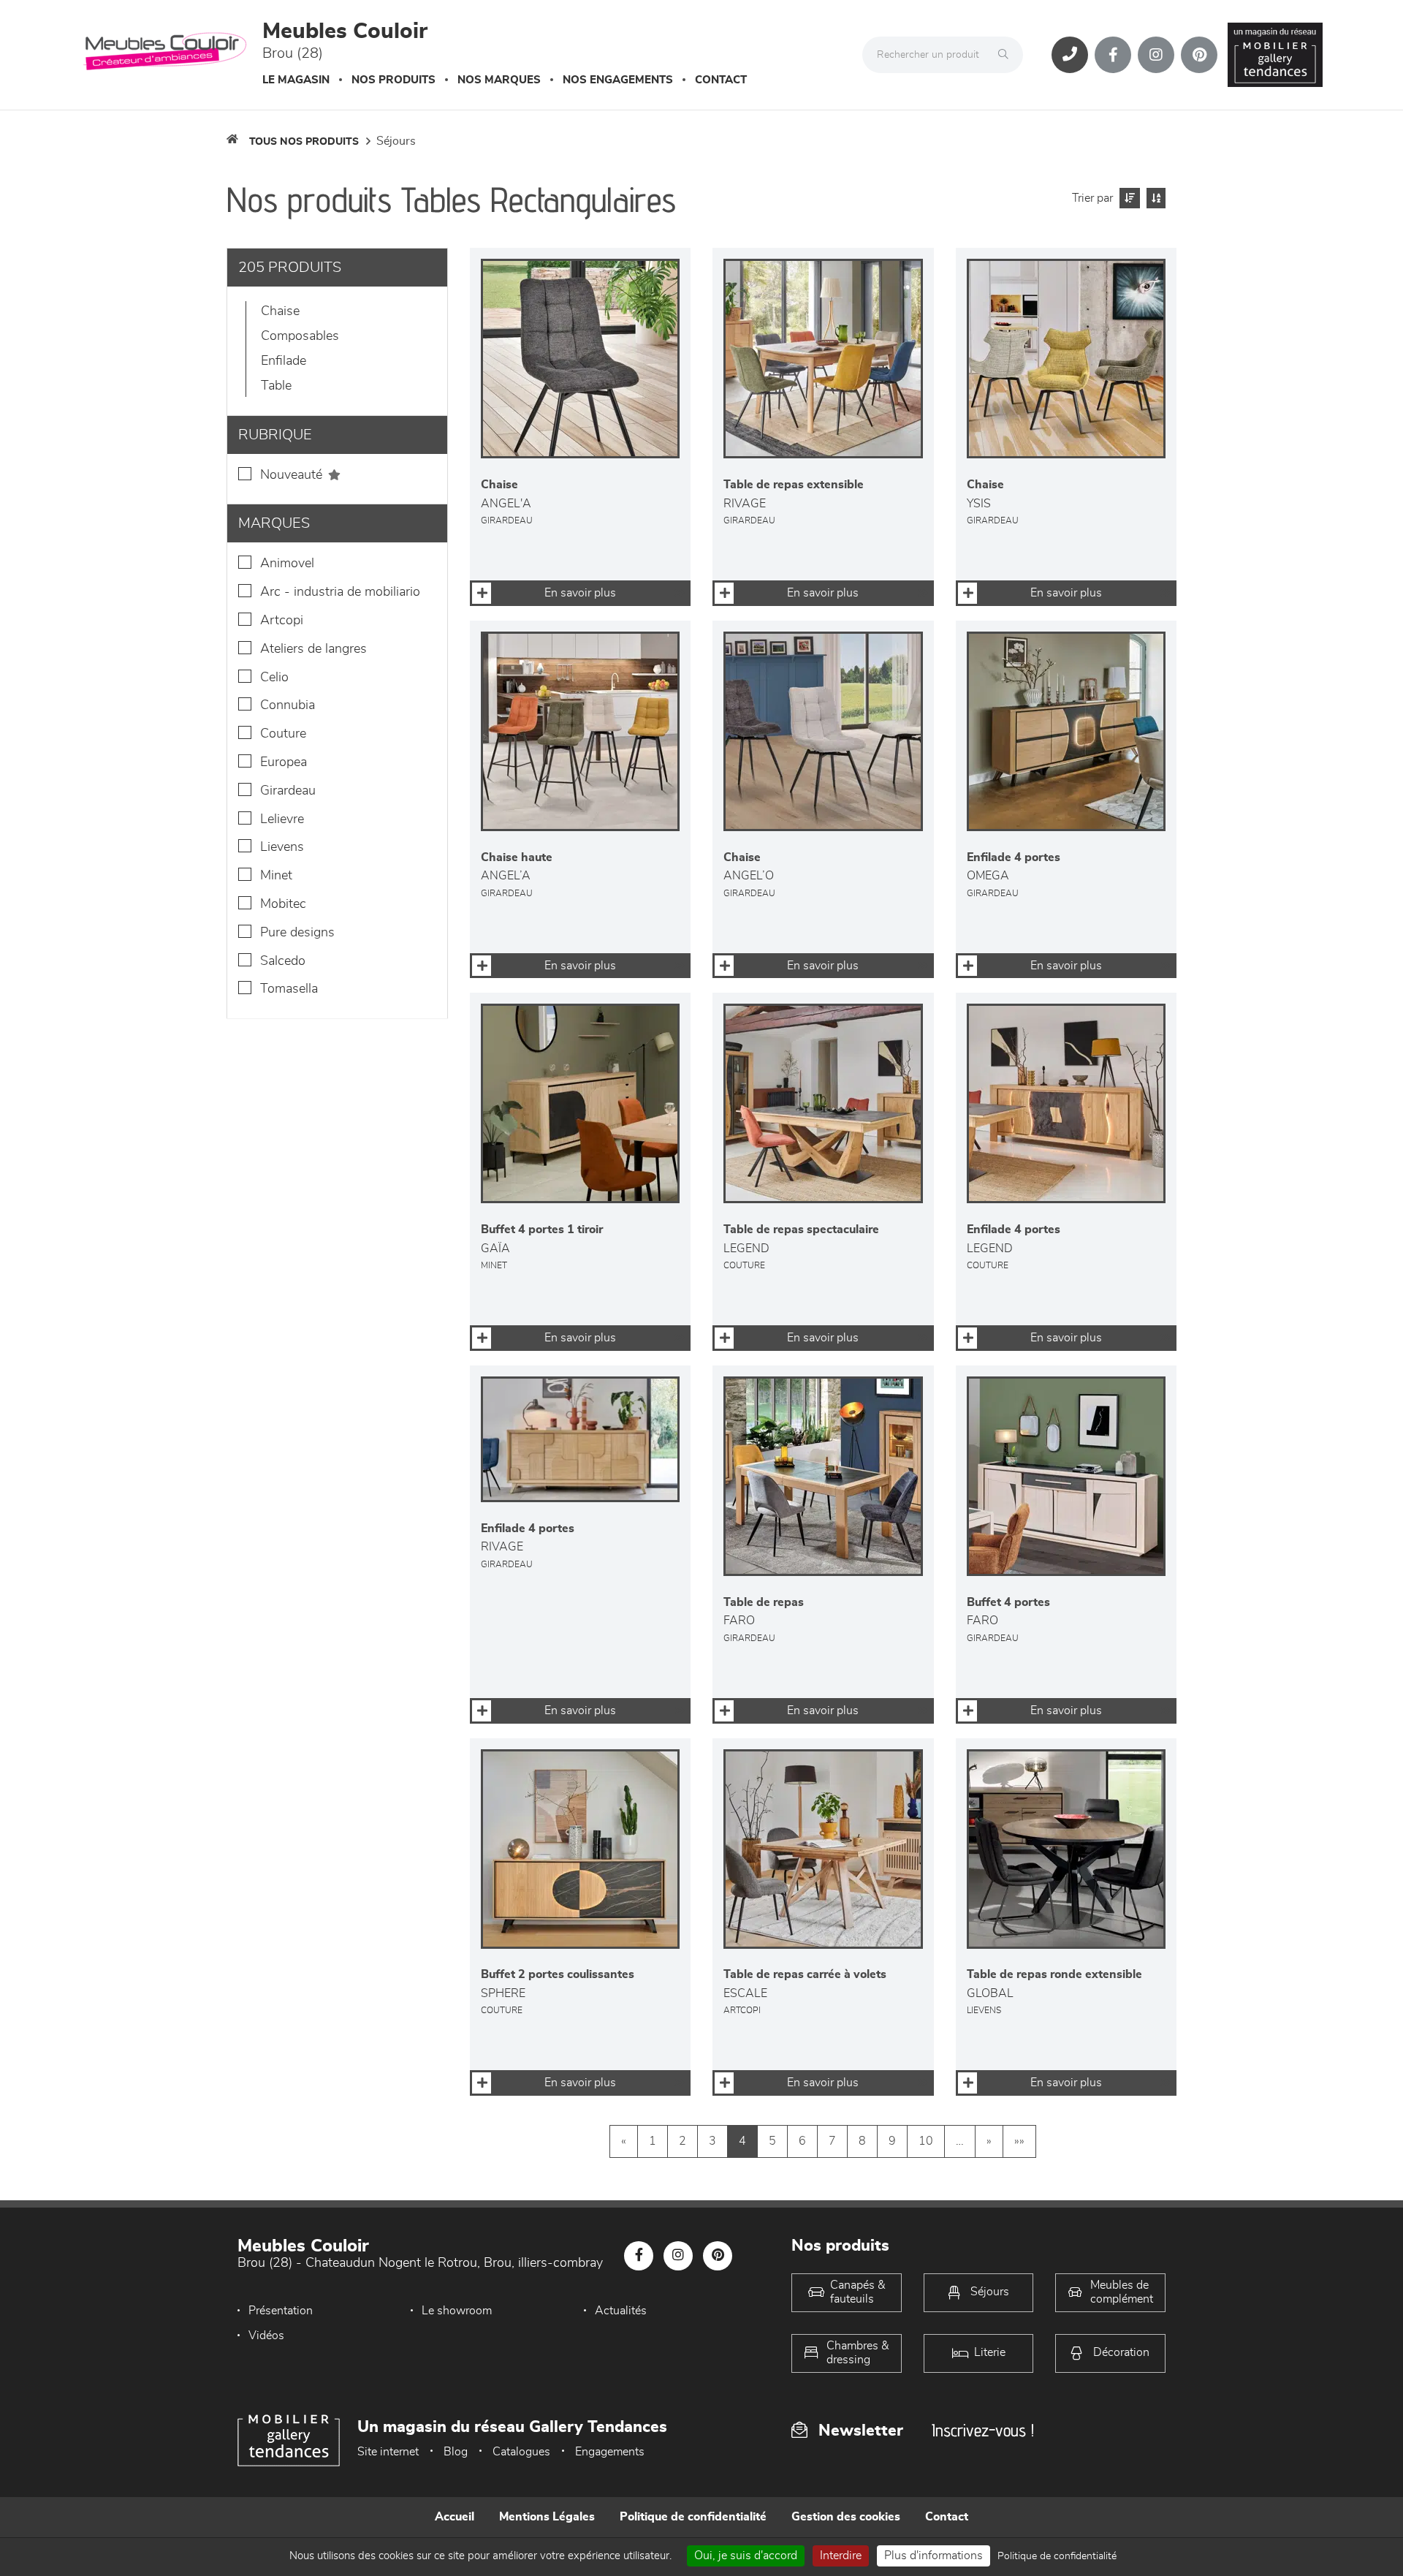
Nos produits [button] (393, 80)
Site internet (388, 2452)
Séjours (396, 141)
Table (276, 386)
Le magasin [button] (296, 80)
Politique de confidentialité (693, 2517)
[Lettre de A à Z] (1154, 198)
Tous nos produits (304, 142)
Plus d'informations (934, 2556)
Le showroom (457, 2311)
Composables (300, 336)
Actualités (621, 2311)
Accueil (455, 2517)
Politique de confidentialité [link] (1057, 2556)
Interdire (841, 2556)
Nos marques (499, 80)
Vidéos (266, 2336)
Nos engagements (618, 80)
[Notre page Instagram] (1156, 55)
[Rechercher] (1007, 55)
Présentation (281, 2311)
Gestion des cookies (846, 2517)
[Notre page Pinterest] (1199, 55)
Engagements (610, 2452)
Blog (456, 2452)
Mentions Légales (547, 2517)
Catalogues (521, 2452)
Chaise (280, 311)
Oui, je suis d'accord (746, 2556)
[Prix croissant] (1128, 198)
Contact (721, 80)
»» (1019, 2141)
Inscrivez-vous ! (983, 2430)
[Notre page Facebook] (1113, 55)
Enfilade (284, 361)
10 (926, 2141)
